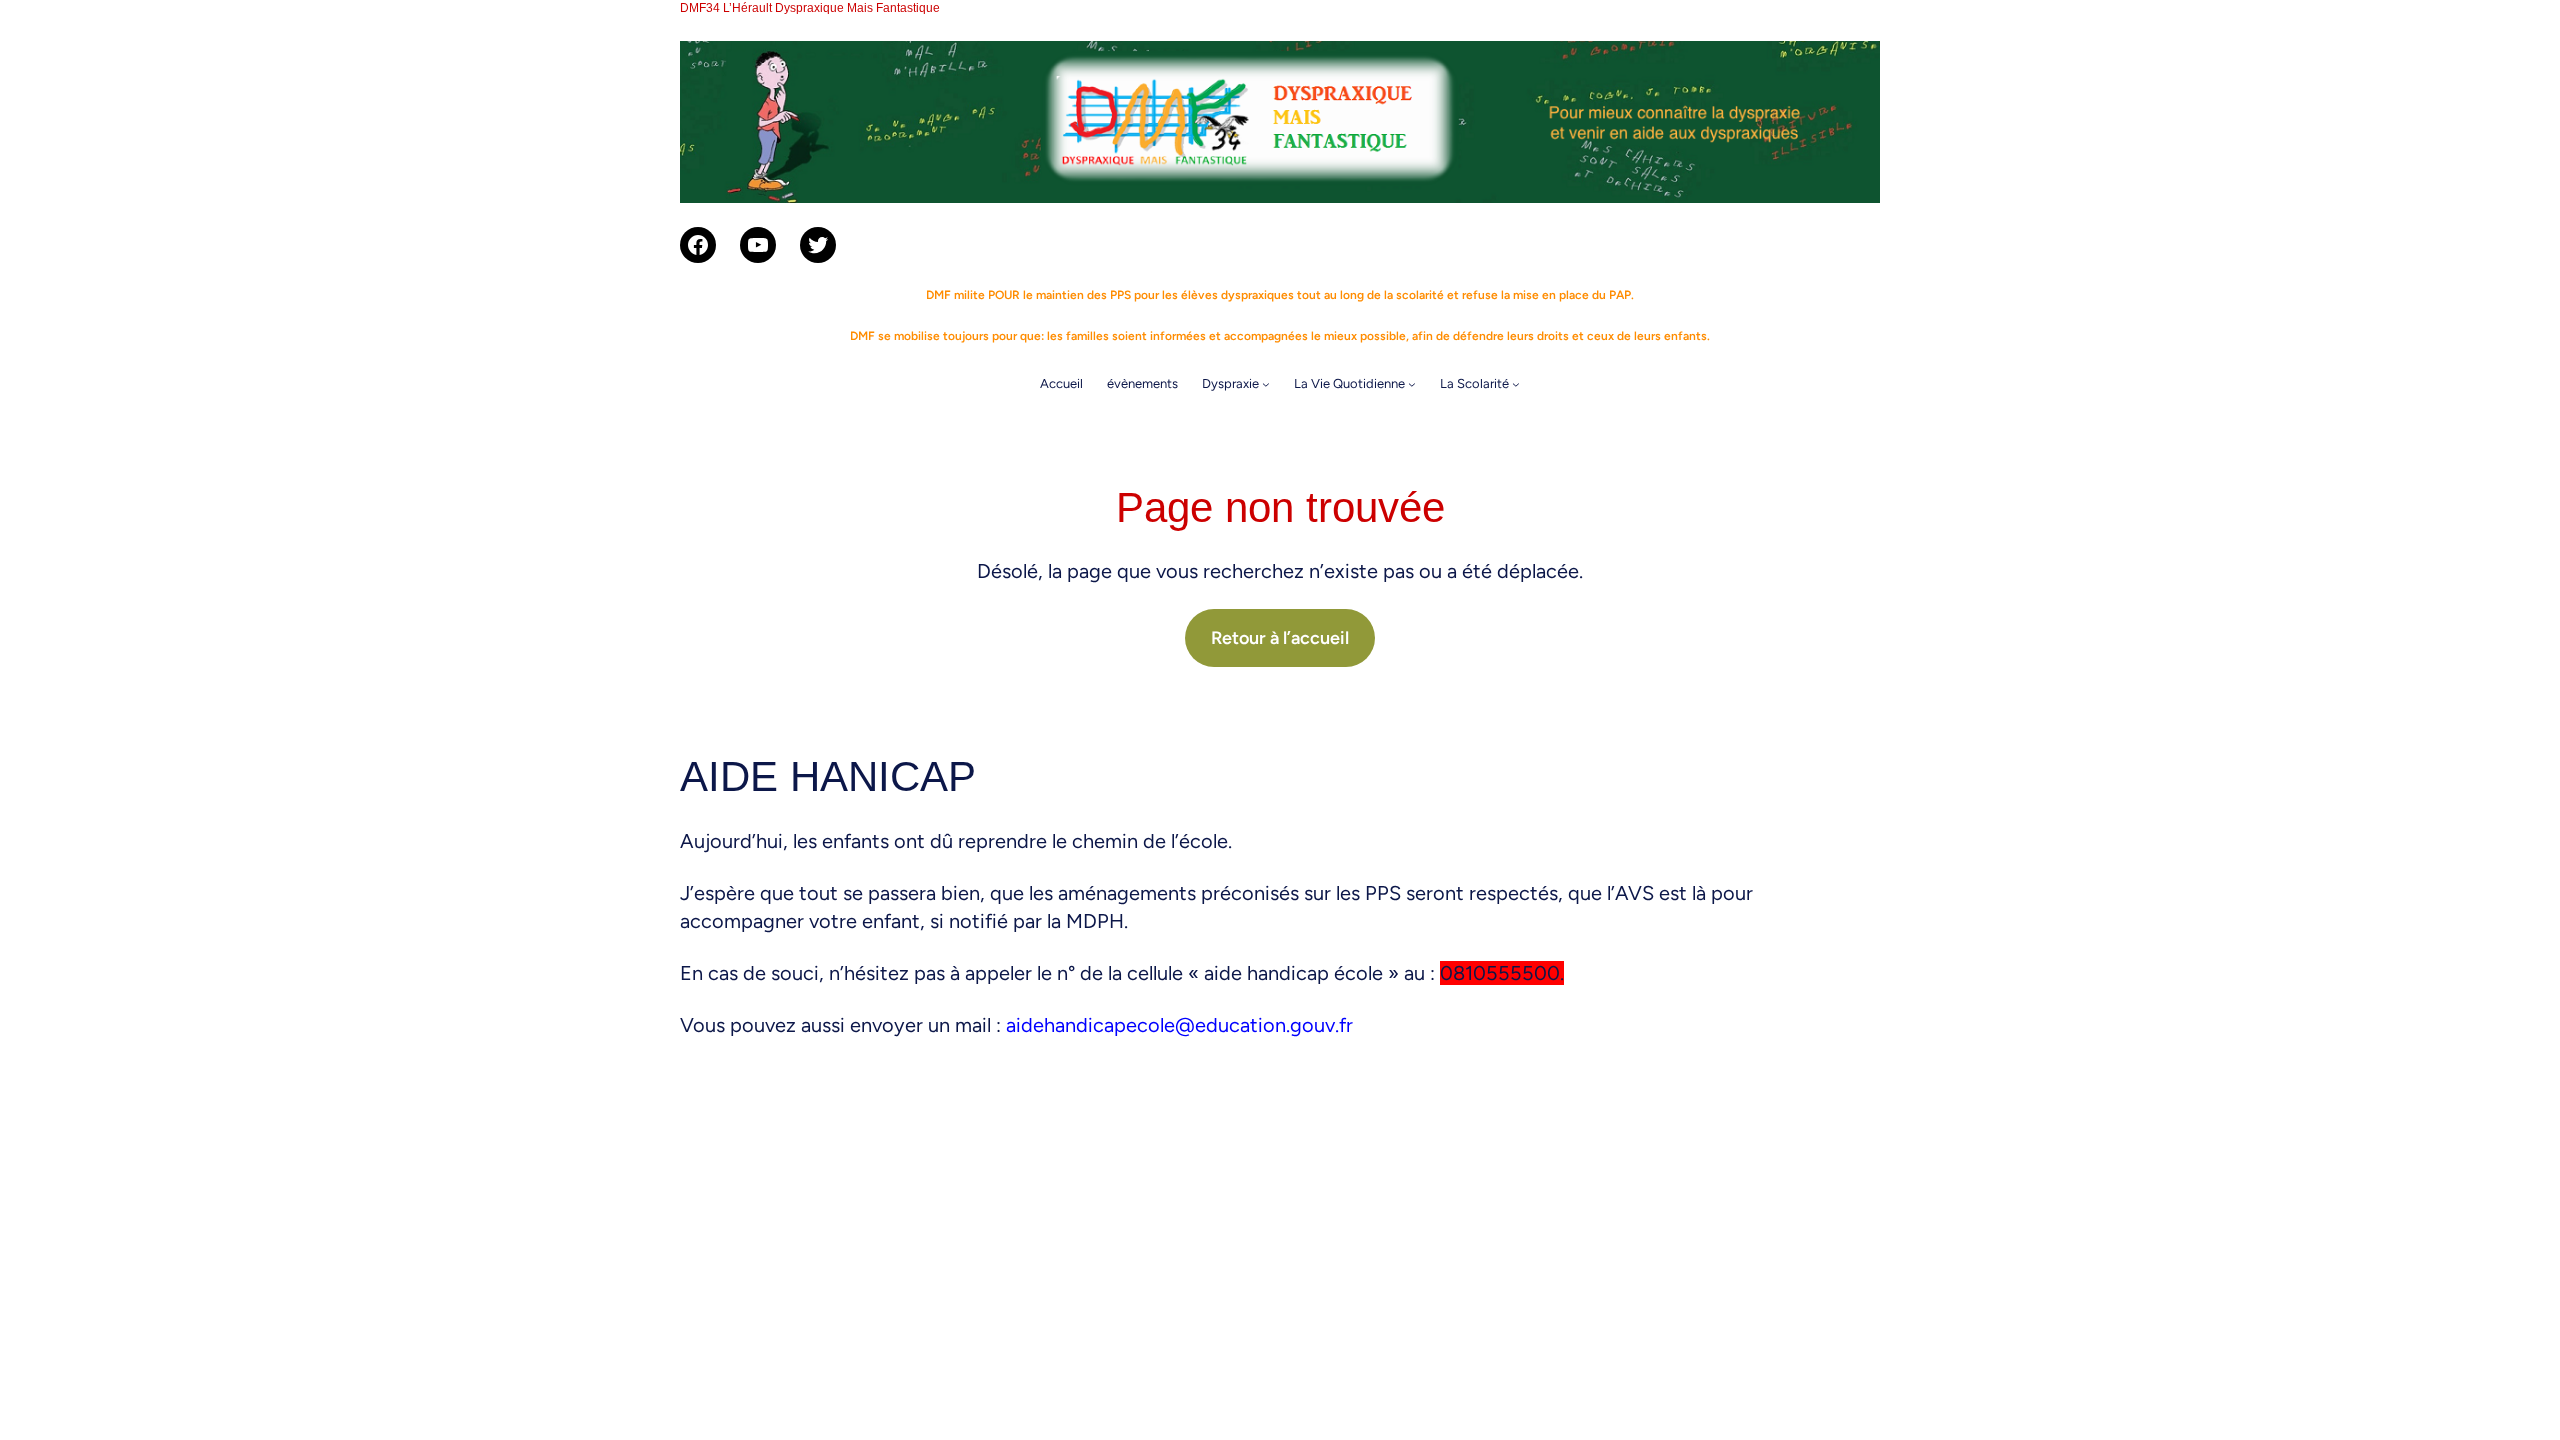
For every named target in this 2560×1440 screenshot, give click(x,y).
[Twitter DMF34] (818, 245)
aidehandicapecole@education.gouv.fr (1179, 1025)
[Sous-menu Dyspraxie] (1266, 384)
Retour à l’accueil (1280, 638)
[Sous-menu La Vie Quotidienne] (1412, 384)
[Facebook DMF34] (698, 245)
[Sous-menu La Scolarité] (1516, 384)
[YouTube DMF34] (758, 245)
